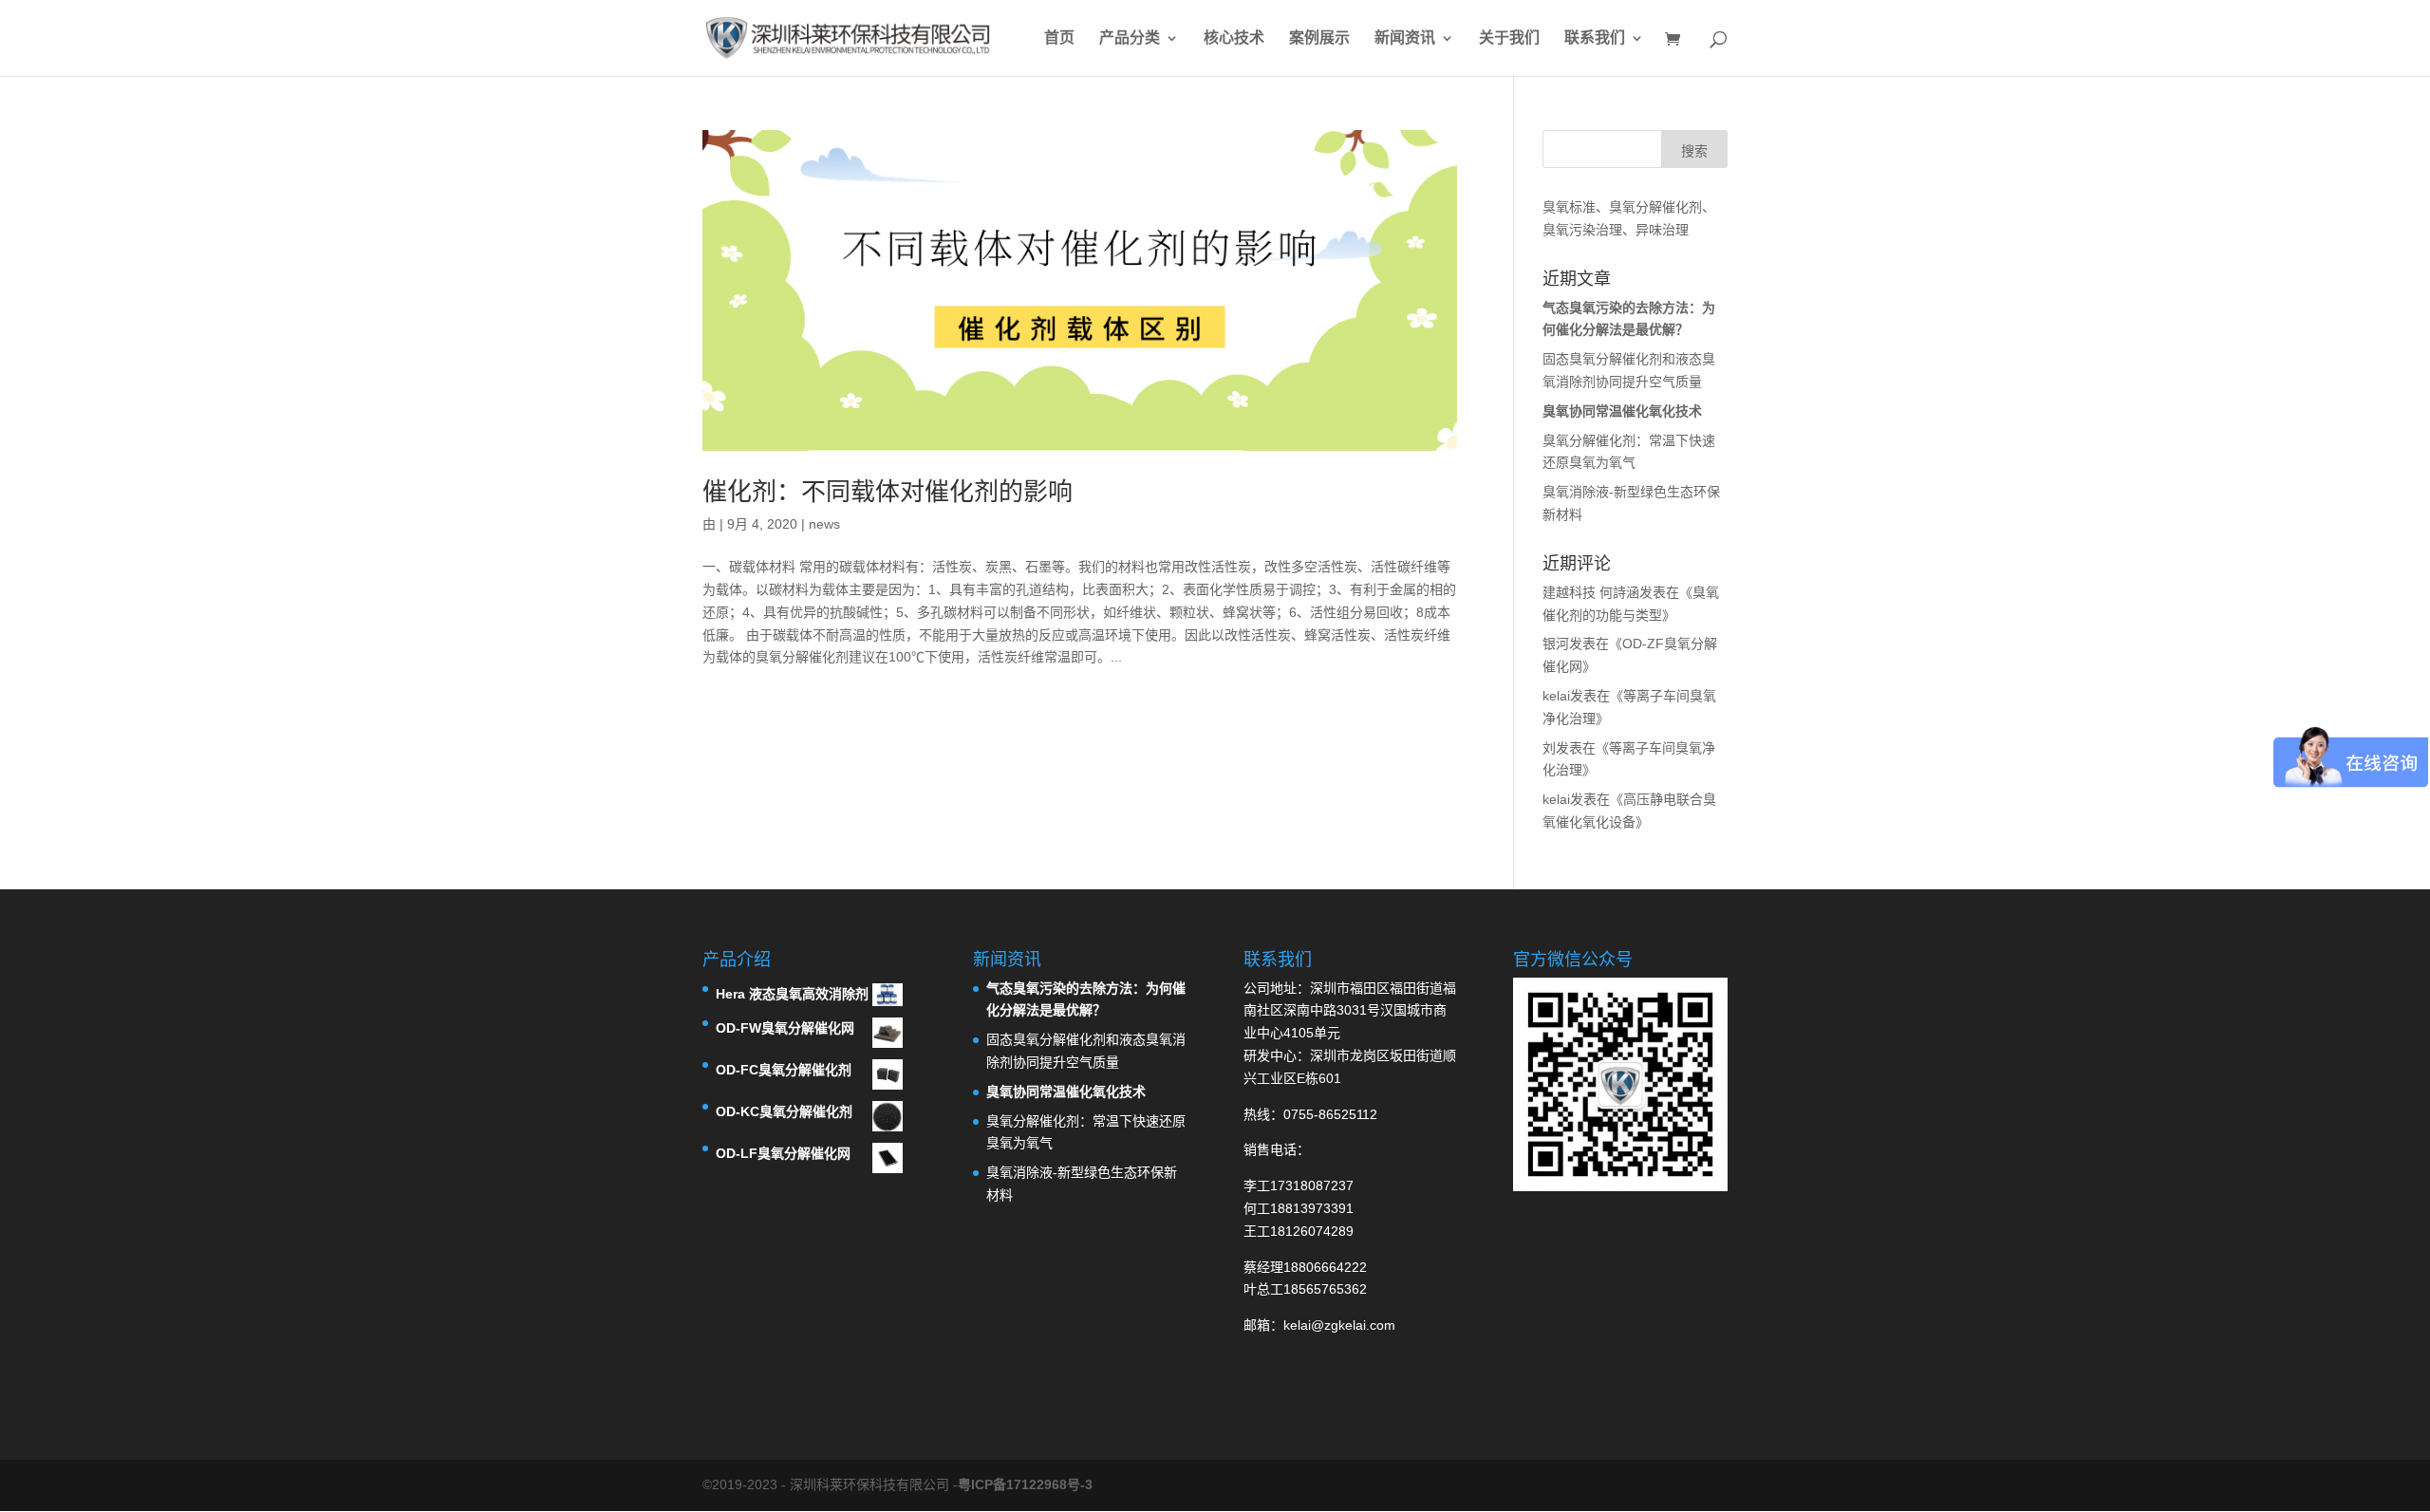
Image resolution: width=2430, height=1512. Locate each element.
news (824, 524)
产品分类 (1130, 38)
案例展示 (1319, 38)
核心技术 (1234, 38)
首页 (1059, 38)
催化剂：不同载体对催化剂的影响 (888, 492)
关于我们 (1509, 38)
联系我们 (1595, 38)
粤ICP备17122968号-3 (1025, 1484)
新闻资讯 (1405, 38)
